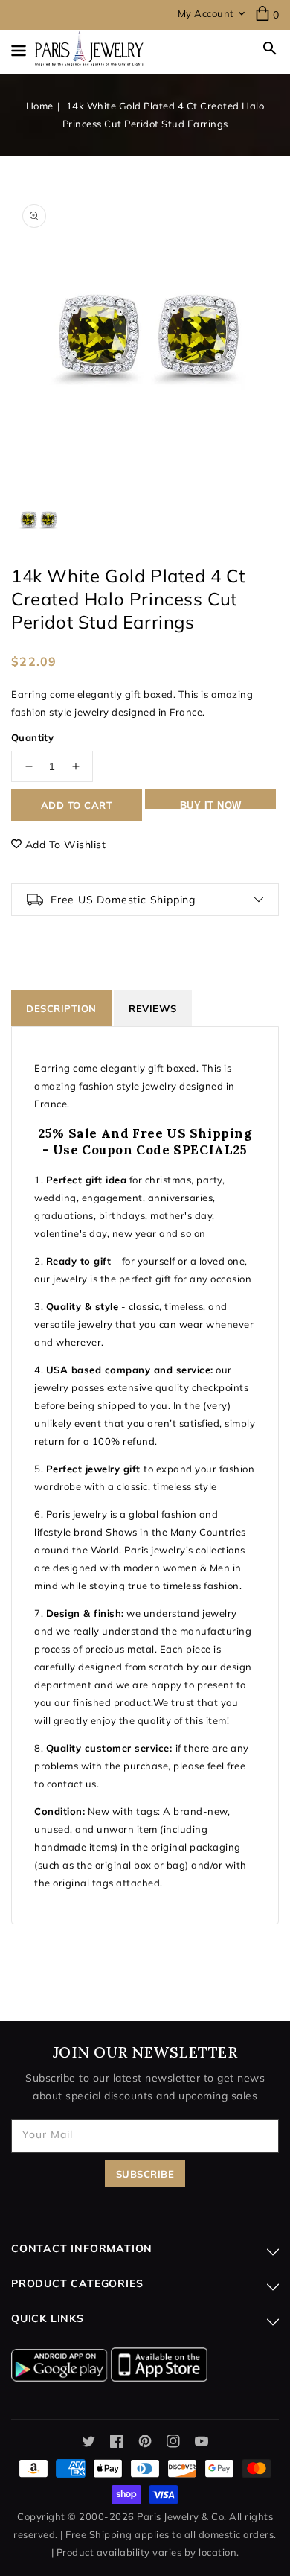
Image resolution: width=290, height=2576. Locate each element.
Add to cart (77, 805)
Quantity (32, 737)
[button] (270, 48)
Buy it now (211, 804)
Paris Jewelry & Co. (182, 2516)
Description (61, 1008)
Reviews (153, 1008)
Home (40, 106)
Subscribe (145, 2174)
